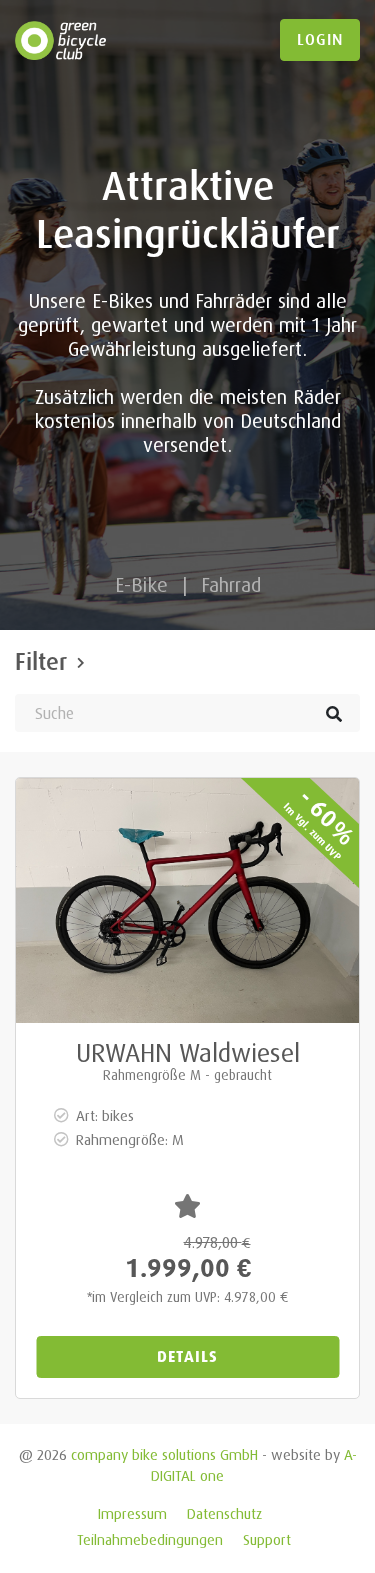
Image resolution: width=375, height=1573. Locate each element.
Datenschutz (224, 1513)
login (320, 40)
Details (187, 1356)
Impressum (132, 1513)
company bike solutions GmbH (164, 1454)
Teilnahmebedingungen (150, 1539)
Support (267, 1539)
